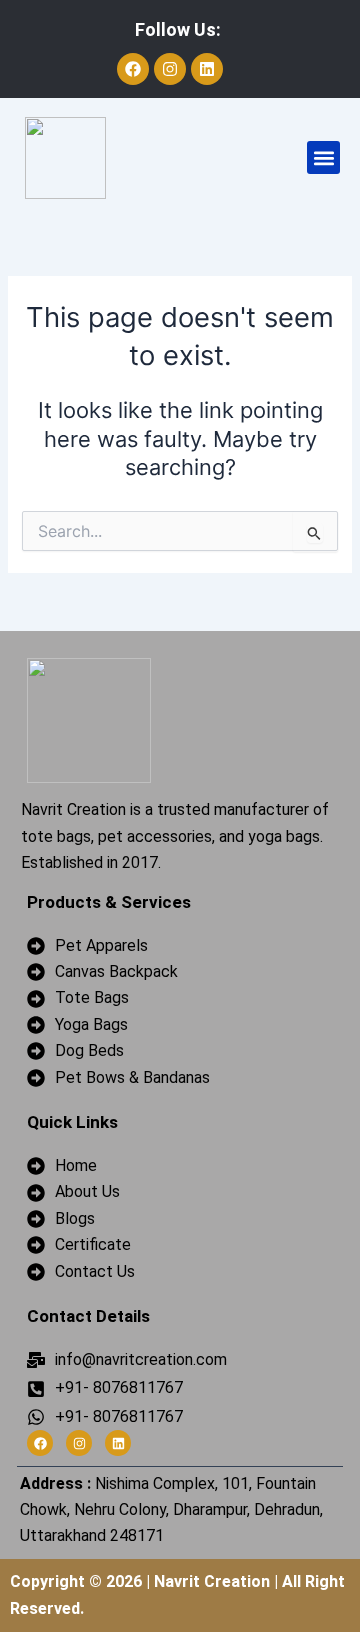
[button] (323, 157)
